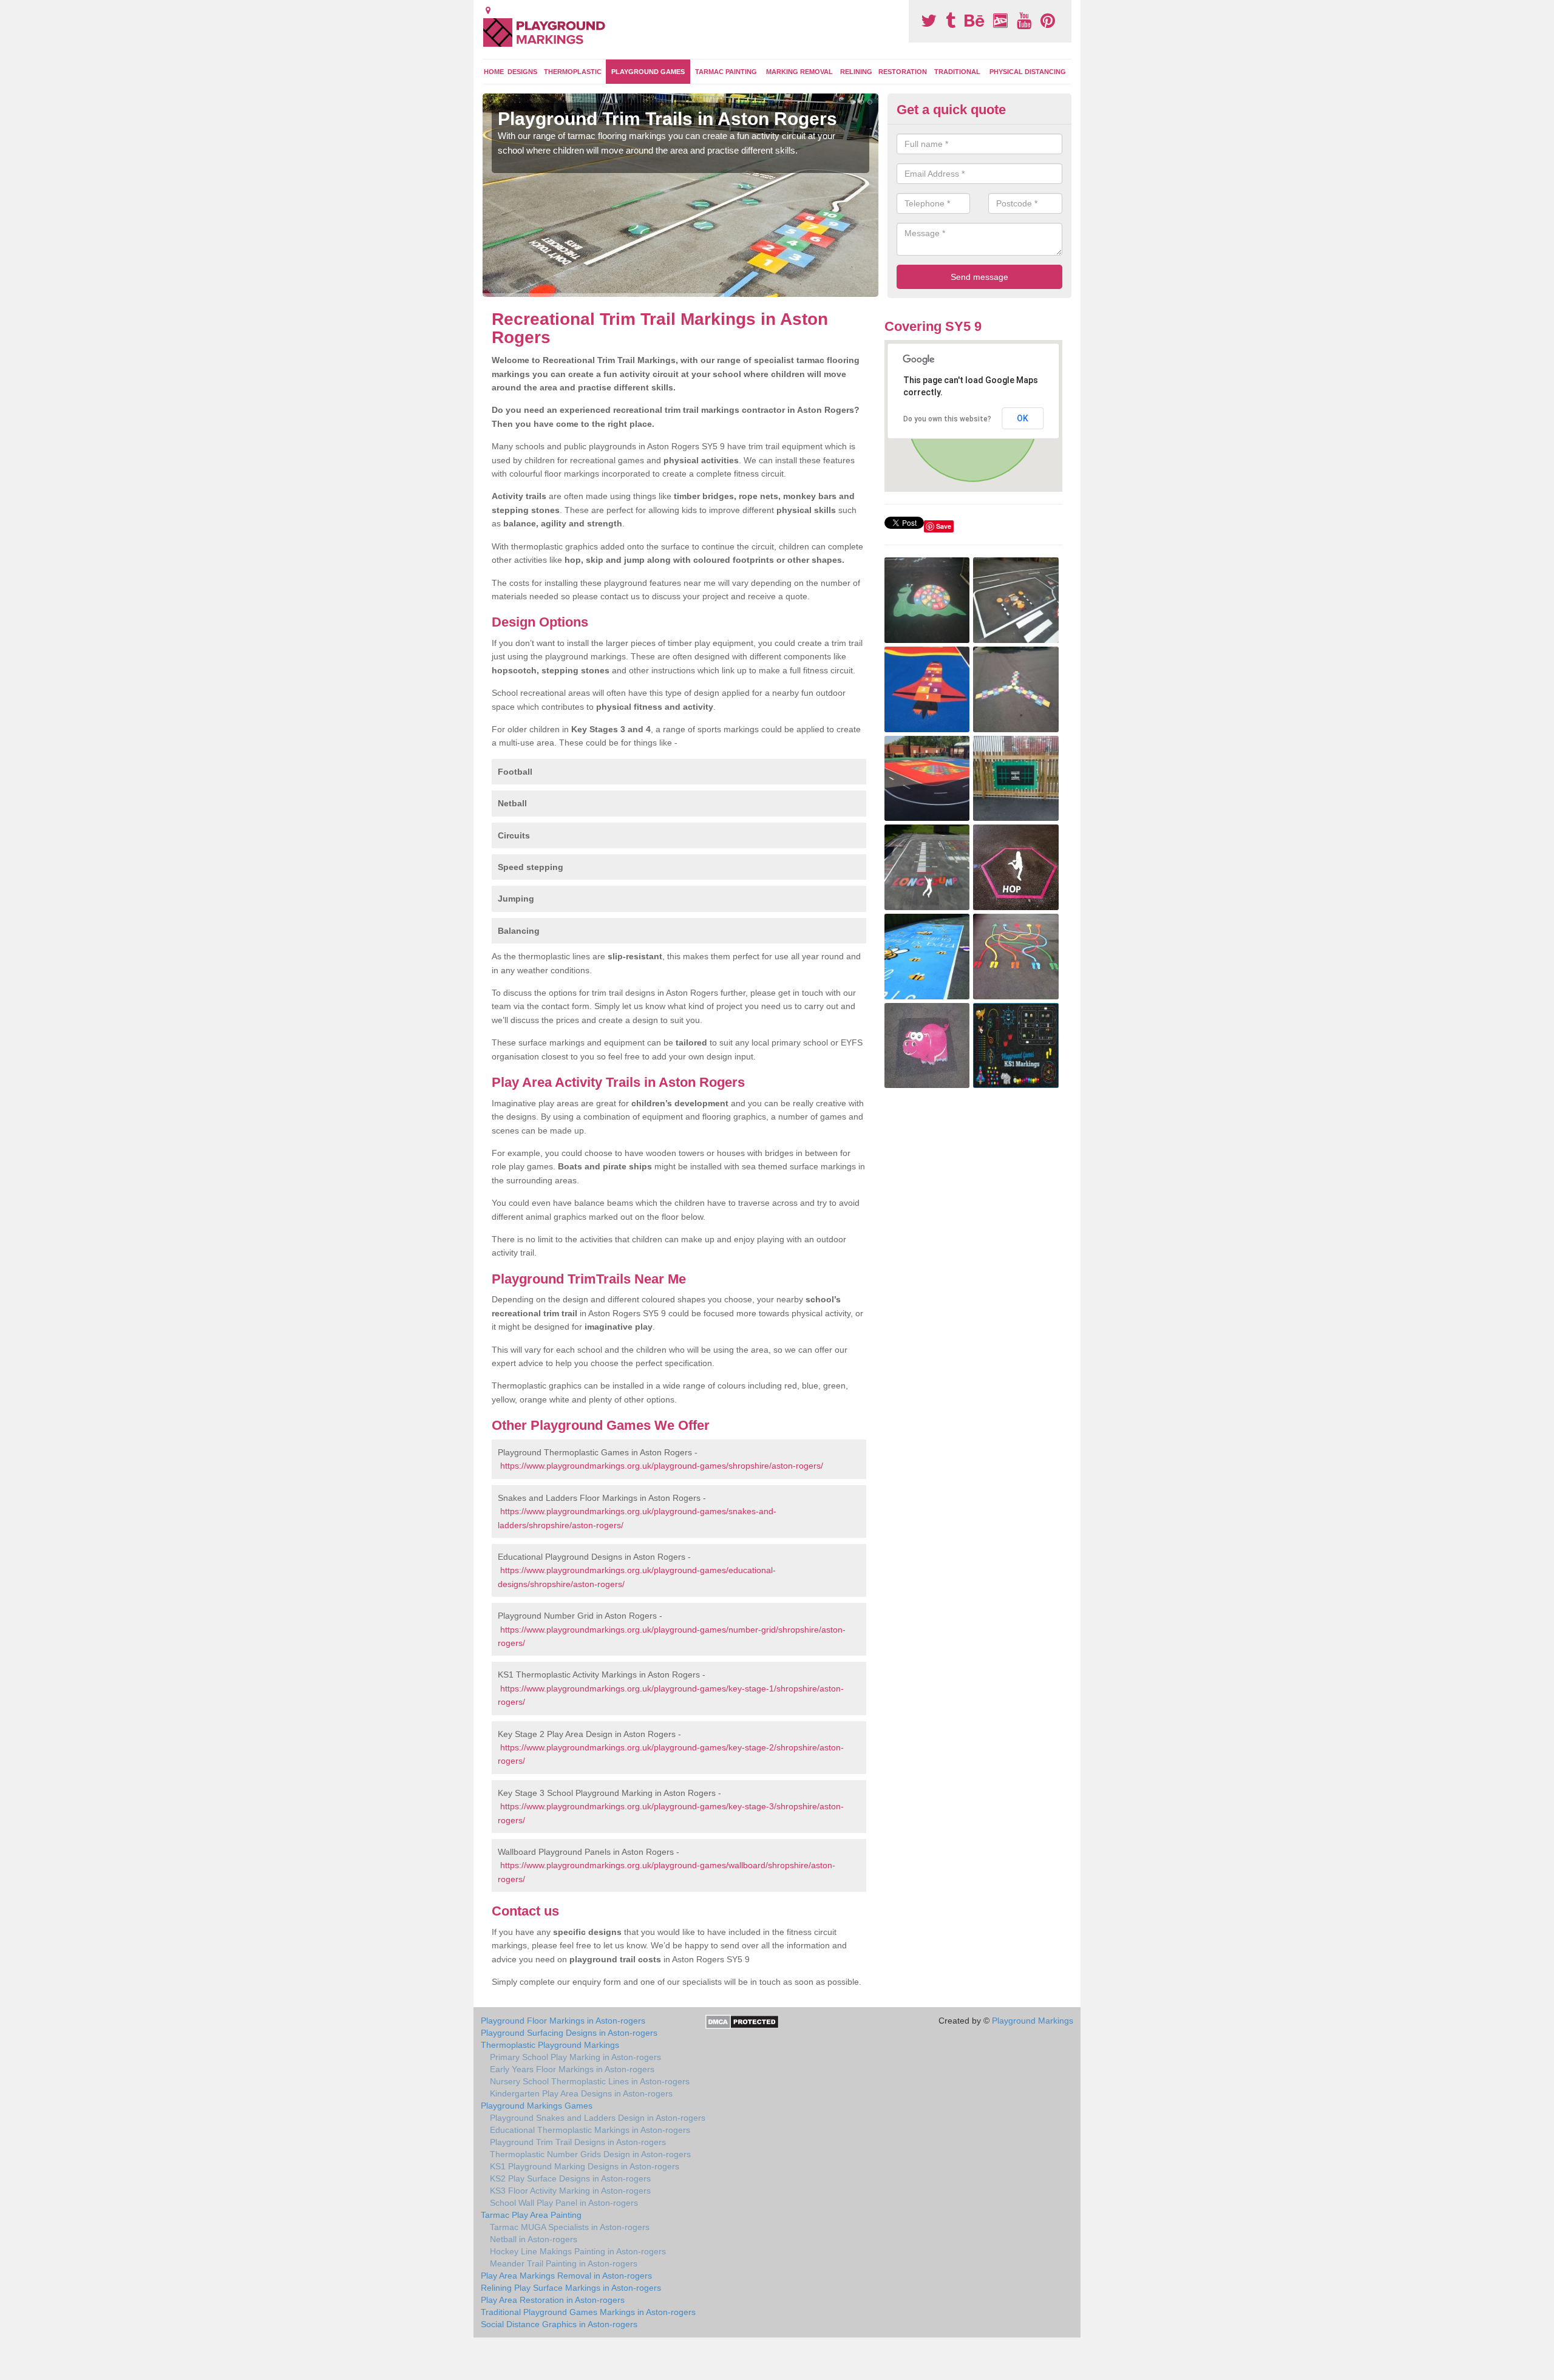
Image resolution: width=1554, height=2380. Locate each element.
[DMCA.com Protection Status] (742, 2021)
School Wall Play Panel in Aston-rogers (564, 2203)
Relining (856, 72)
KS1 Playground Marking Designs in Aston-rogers (585, 2166)
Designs (522, 72)
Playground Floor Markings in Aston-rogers (563, 2021)
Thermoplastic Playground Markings (550, 2045)
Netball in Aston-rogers (534, 2239)
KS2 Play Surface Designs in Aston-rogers (570, 2178)
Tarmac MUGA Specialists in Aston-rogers (570, 2227)
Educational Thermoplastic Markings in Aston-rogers (590, 2130)
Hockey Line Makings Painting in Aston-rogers (578, 2251)
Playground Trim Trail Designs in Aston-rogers (578, 2142)
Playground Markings (1033, 2021)
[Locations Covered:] (488, 10)
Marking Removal (799, 72)
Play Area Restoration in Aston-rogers (553, 2300)
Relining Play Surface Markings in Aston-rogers (571, 2288)
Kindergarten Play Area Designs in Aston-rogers (581, 2093)
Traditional (957, 72)
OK (1023, 418)
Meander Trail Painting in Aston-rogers (564, 2263)
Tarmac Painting (726, 72)
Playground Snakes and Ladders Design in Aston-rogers (598, 2118)
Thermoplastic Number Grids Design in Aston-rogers (590, 2154)
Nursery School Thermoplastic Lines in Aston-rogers (590, 2081)
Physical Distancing (1028, 72)
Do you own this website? (947, 419)
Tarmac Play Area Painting (531, 2215)
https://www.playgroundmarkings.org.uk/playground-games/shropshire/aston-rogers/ (662, 1466)
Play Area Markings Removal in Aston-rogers (566, 2276)
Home (494, 72)
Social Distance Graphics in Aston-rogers (559, 2324)
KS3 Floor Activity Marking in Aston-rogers (570, 2191)
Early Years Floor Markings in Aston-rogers (572, 2069)
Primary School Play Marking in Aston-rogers (575, 2057)
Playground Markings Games (537, 2106)
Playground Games (648, 72)
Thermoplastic (573, 72)
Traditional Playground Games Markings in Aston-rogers (588, 2312)
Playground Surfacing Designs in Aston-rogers (569, 2033)
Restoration (903, 72)
